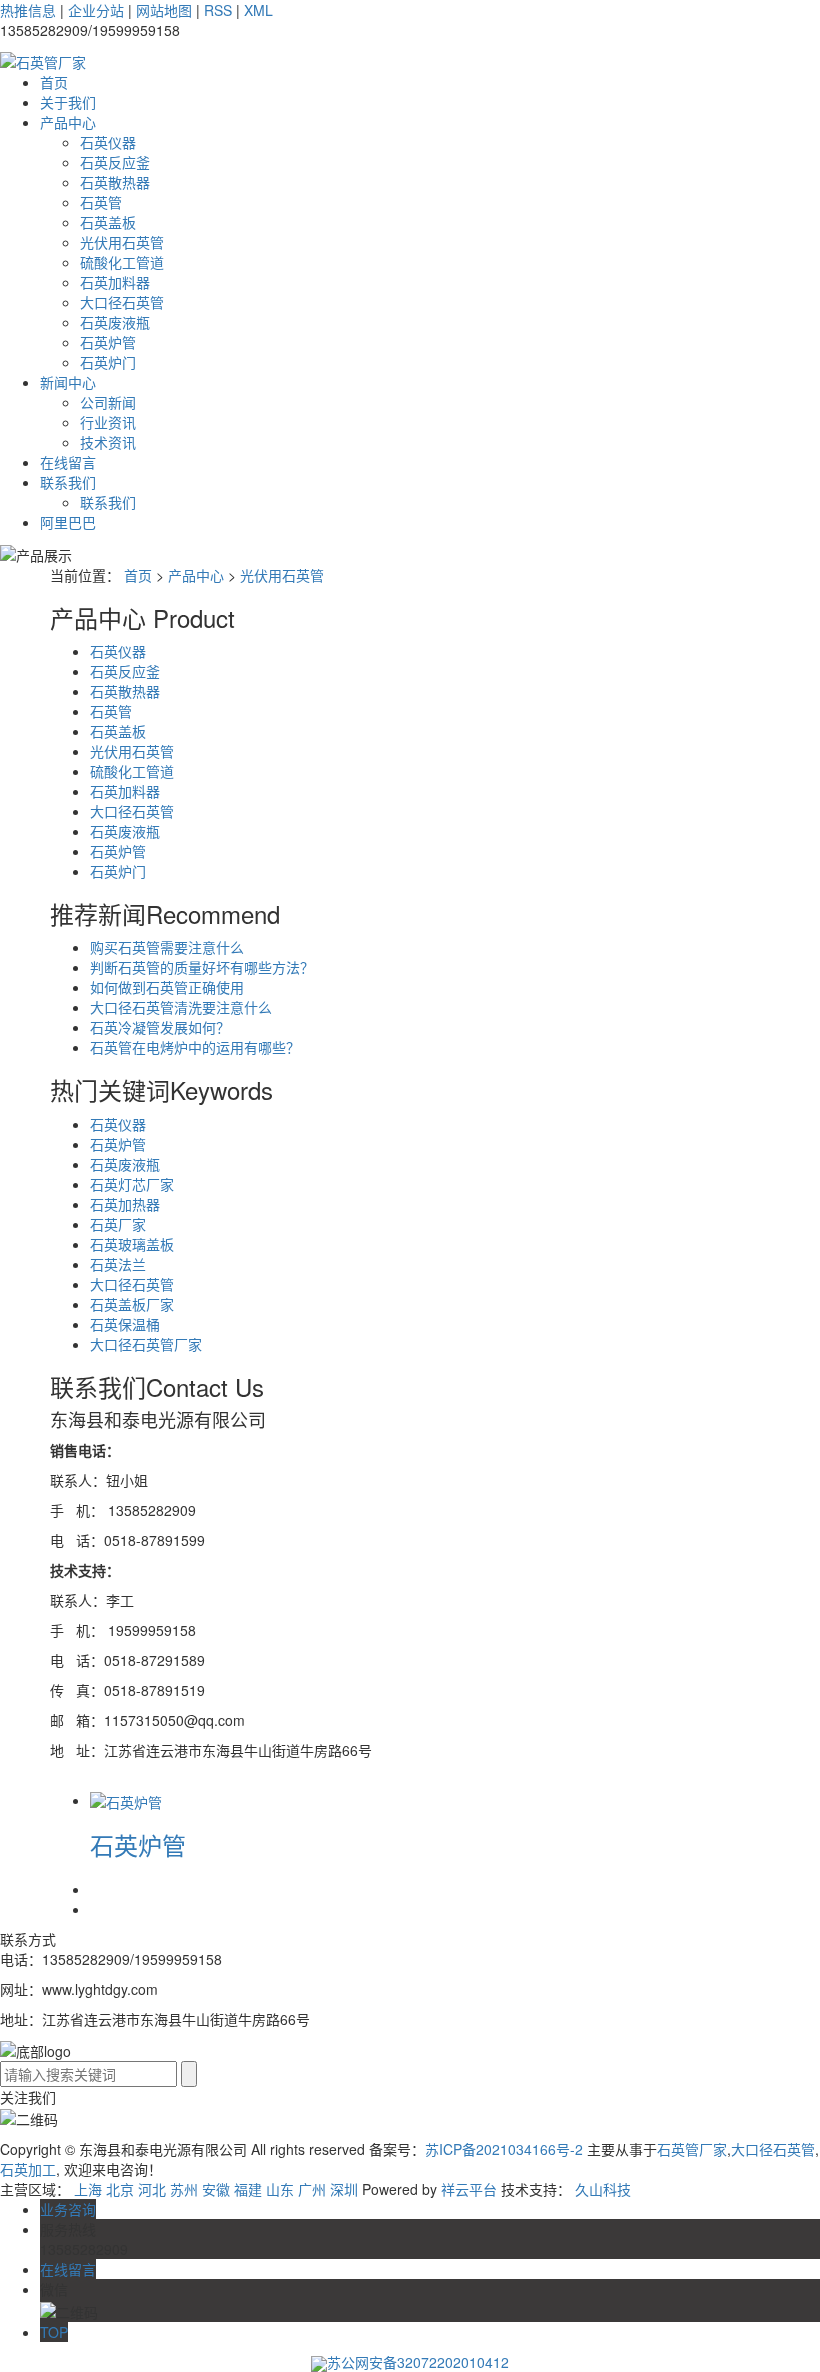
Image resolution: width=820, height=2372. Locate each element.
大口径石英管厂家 (146, 1344)
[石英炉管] (126, 1800)
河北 (152, 2189)
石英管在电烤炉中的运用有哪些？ (195, 1047)
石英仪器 (108, 142)
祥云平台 (469, 2189)
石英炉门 (108, 362)
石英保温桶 (125, 1324)
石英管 (101, 202)
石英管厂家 (692, 2149)
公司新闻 (108, 402)
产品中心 (68, 122)
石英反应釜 (115, 162)
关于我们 (68, 102)
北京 (120, 2189)
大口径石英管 (122, 302)
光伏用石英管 (122, 242)
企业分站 (96, 10)
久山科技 (603, 2189)
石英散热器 (115, 182)
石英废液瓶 (115, 322)
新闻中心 (68, 382)
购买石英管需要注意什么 (167, 947)
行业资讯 (108, 422)
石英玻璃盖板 (132, 1244)
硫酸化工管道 (122, 262)
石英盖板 (108, 222)
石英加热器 (125, 1204)
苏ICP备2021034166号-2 (504, 2149)
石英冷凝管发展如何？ (160, 1027)
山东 (280, 2189)
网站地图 (164, 10)
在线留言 (68, 462)
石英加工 (28, 2169)
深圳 (344, 2189)
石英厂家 (118, 1224)
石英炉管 (108, 342)
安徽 (216, 2189)
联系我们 (68, 482)
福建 (248, 2189)
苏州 (184, 2189)
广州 (312, 2189)
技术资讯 (108, 442)
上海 (88, 2189)
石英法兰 (118, 1264)
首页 (54, 82)
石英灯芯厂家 (132, 1184)
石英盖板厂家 (132, 1304)
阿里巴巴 (68, 522)
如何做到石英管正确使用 (167, 987)
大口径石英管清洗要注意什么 (181, 1007)
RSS (218, 10)
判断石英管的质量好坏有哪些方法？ (202, 967)
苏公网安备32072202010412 (418, 2362)
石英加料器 (115, 282)
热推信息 (28, 10)
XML (258, 10)
